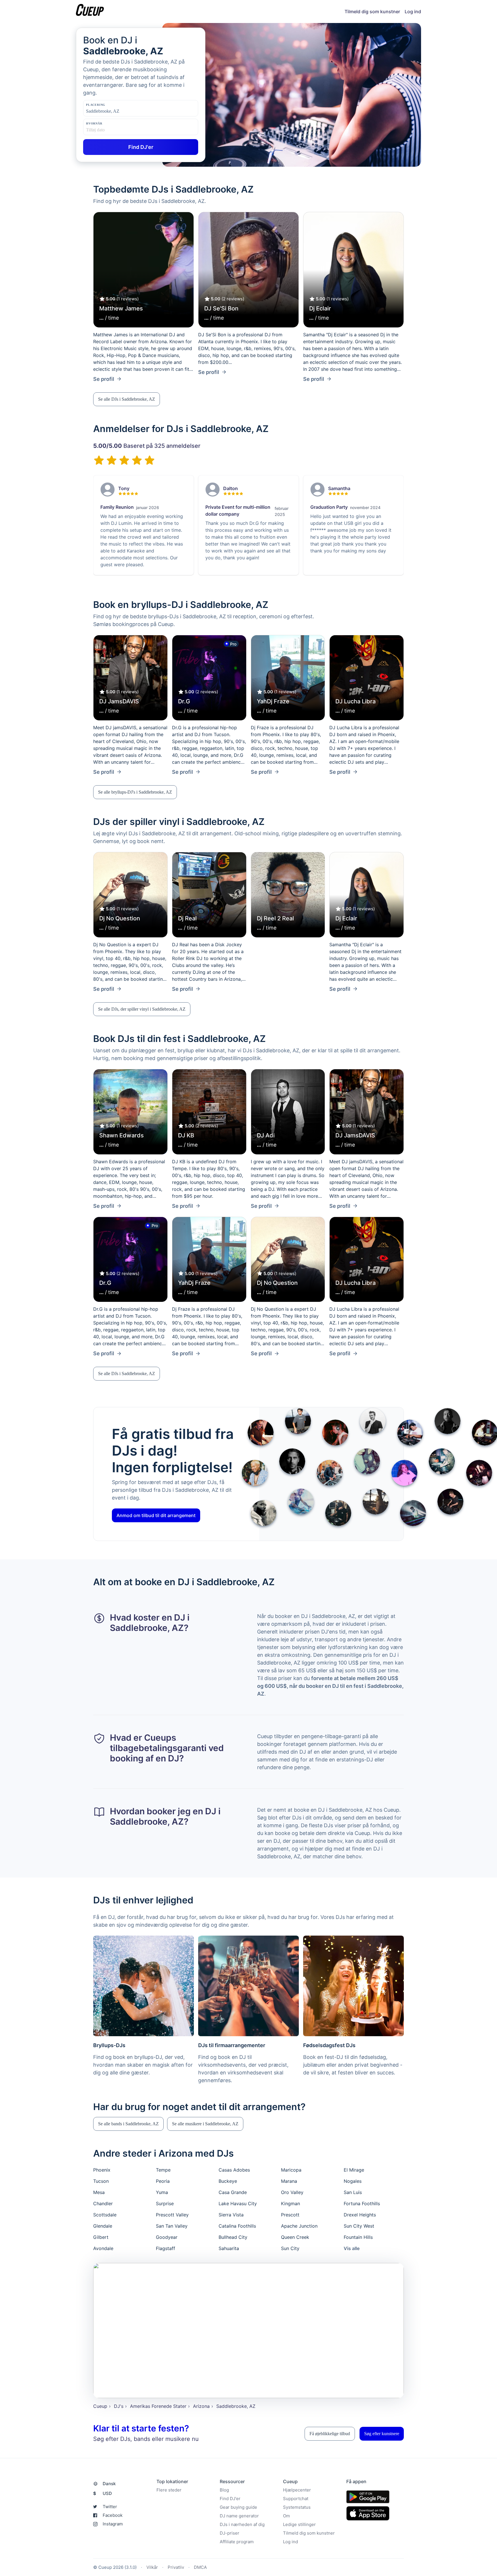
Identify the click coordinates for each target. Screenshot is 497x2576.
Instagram (113, 2524)
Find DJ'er (230, 2499)
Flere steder (169, 2490)
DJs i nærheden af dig (242, 2524)
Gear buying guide (238, 2507)
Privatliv (176, 2567)
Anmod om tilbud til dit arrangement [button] (156, 1515)
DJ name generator (239, 2516)
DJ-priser (230, 2533)
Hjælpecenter (297, 2490)
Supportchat (296, 2499)
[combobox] (115, 111)
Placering (96, 105)
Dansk (109, 2484)
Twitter (110, 2507)
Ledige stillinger (299, 2524)
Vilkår (152, 2567)
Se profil (104, 379)
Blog (224, 2490)
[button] (127, 399)
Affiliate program (237, 2542)
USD (103, 2493)
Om (286, 2516)
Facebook (113, 2515)
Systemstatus (297, 2507)
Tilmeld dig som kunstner (372, 11)
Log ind (413, 11)
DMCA (200, 2567)
